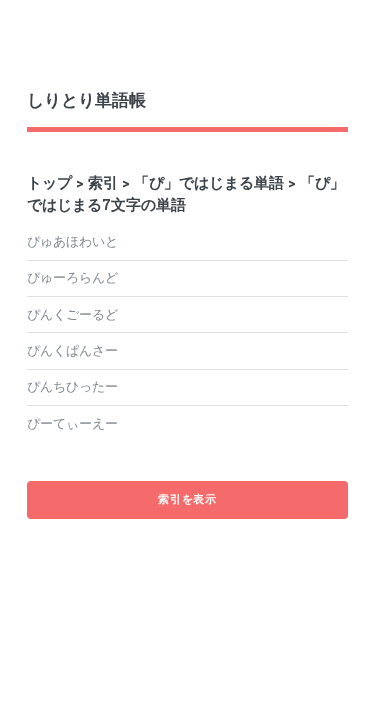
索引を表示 (187, 499)
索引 (103, 182)
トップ (49, 182)
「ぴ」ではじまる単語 (209, 182)
